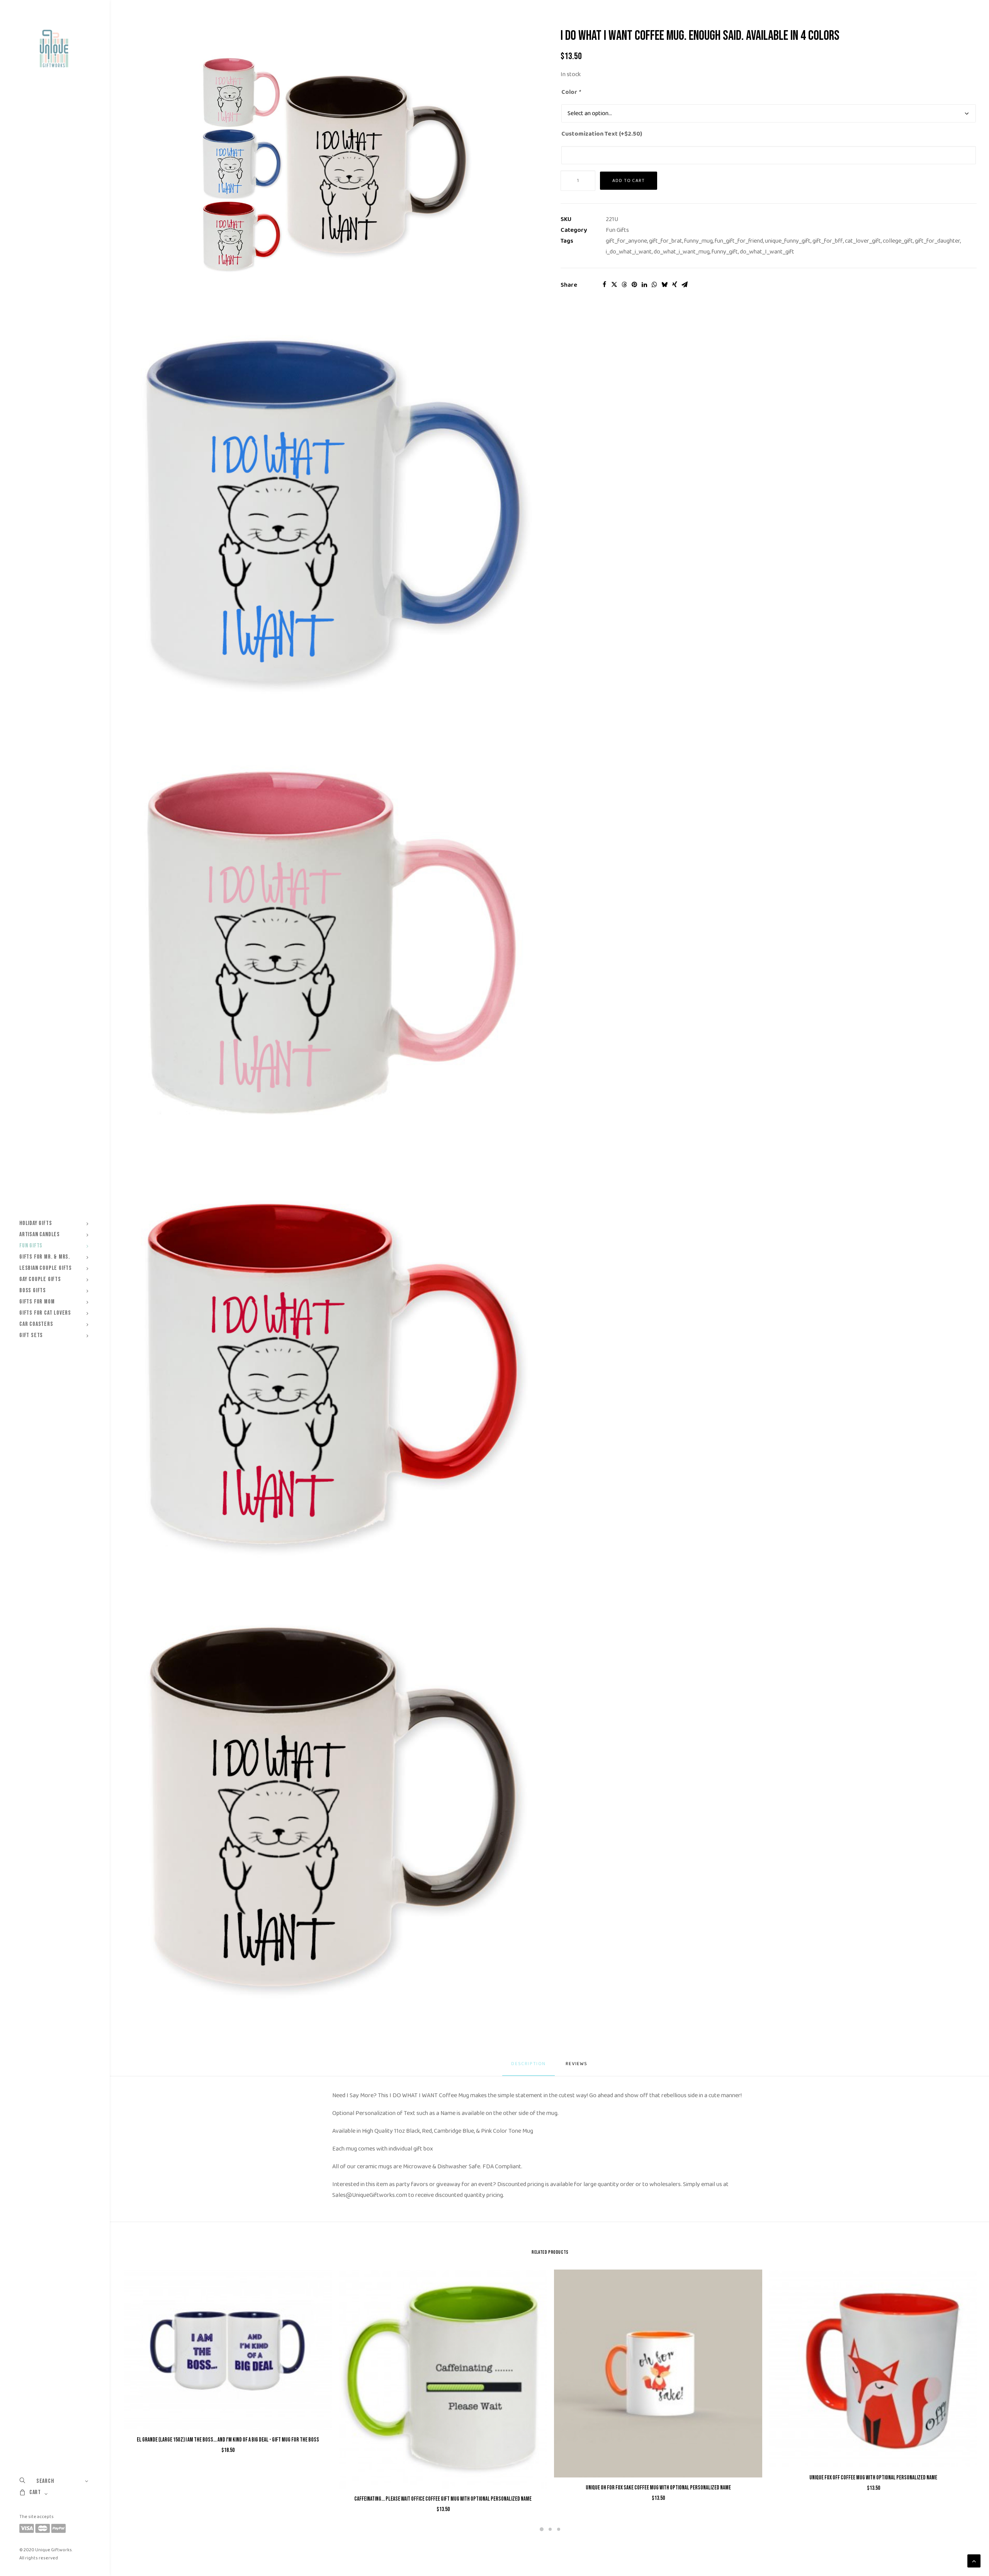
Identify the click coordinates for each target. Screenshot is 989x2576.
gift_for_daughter (937, 241)
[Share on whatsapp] (654, 284)
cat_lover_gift (863, 241)
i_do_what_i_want (629, 252)
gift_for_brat (666, 241)
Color (571, 92)
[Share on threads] (624, 284)
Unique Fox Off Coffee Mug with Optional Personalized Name (873, 2478)
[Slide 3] (559, 2529)
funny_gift (725, 252)
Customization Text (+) (602, 134)
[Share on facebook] (604, 284)
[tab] (577, 2067)
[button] (332, 162)
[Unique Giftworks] (54, 49)
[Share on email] (685, 284)
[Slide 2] (550, 2529)
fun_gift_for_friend (739, 241)
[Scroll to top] (974, 2561)
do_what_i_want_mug (682, 252)
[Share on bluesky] (664, 284)
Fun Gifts (617, 230)
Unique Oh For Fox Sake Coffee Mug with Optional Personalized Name (658, 2488)
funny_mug (698, 241)
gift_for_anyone (626, 241)
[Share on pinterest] (634, 284)
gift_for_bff (828, 241)
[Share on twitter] (614, 284)
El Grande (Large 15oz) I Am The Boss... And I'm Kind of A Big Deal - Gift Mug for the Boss (228, 2440)
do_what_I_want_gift (767, 252)
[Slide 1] (542, 2529)
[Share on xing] (675, 284)
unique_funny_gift (788, 241)
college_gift (898, 241)
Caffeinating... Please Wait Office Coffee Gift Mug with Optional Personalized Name (443, 2499)
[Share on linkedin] (644, 284)
